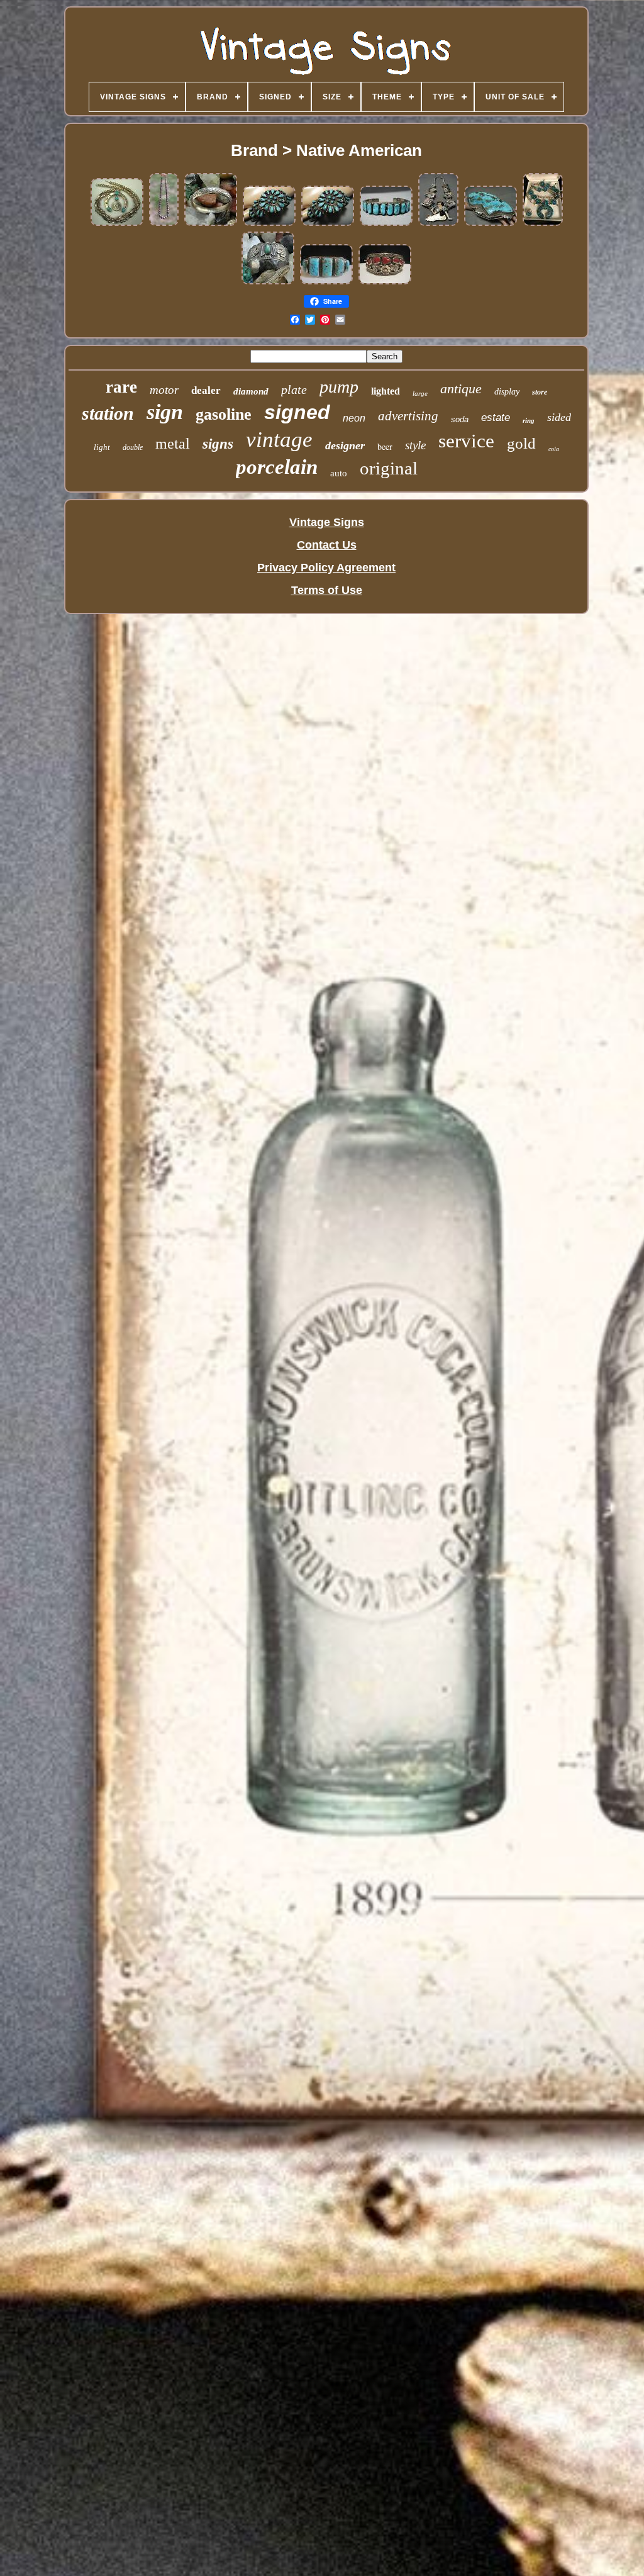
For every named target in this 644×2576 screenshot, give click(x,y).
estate (496, 417)
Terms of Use (327, 590)
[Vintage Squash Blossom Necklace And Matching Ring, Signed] (543, 223)
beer (385, 446)
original (389, 468)
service (466, 441)
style (415, 445)
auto (339, 473)
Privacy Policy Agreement (326, 568)
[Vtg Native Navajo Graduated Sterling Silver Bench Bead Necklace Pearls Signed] (164, 223)
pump (339, 387)
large (420, 393)
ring (529, 420)
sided (559, 417)
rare (121, 387)
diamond (251, 391)
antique (461, 389)
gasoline (224, 414)
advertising (408, 416)
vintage (279, 440)
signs (218, 444)
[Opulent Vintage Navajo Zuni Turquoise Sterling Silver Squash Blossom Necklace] (438, 223)
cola (554, 449)
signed (297, 412)
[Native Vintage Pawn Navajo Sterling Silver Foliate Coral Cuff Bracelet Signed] (385, 282)
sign (165, 412)
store (540, 392)
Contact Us (327, 545)
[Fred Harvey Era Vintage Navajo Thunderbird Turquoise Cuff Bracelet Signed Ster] (268, 282)
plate (294, 389)
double (133, 447)
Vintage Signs (327, 522)
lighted (386, 391)
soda (460, 419)
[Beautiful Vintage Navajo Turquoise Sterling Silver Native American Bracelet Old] (269, 223)
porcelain (277, 467)
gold (521, 443)
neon (354, 418)
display (507, 392)
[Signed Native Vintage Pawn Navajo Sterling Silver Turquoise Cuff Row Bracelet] (326, 282)
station (108, 413)
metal (173, 444)
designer (345, 445)
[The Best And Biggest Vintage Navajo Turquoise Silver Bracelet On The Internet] (491, 223)
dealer (206, 390)
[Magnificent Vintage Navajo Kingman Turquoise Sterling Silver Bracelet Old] (386, 223)
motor (164, 390)
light (102, 447)
